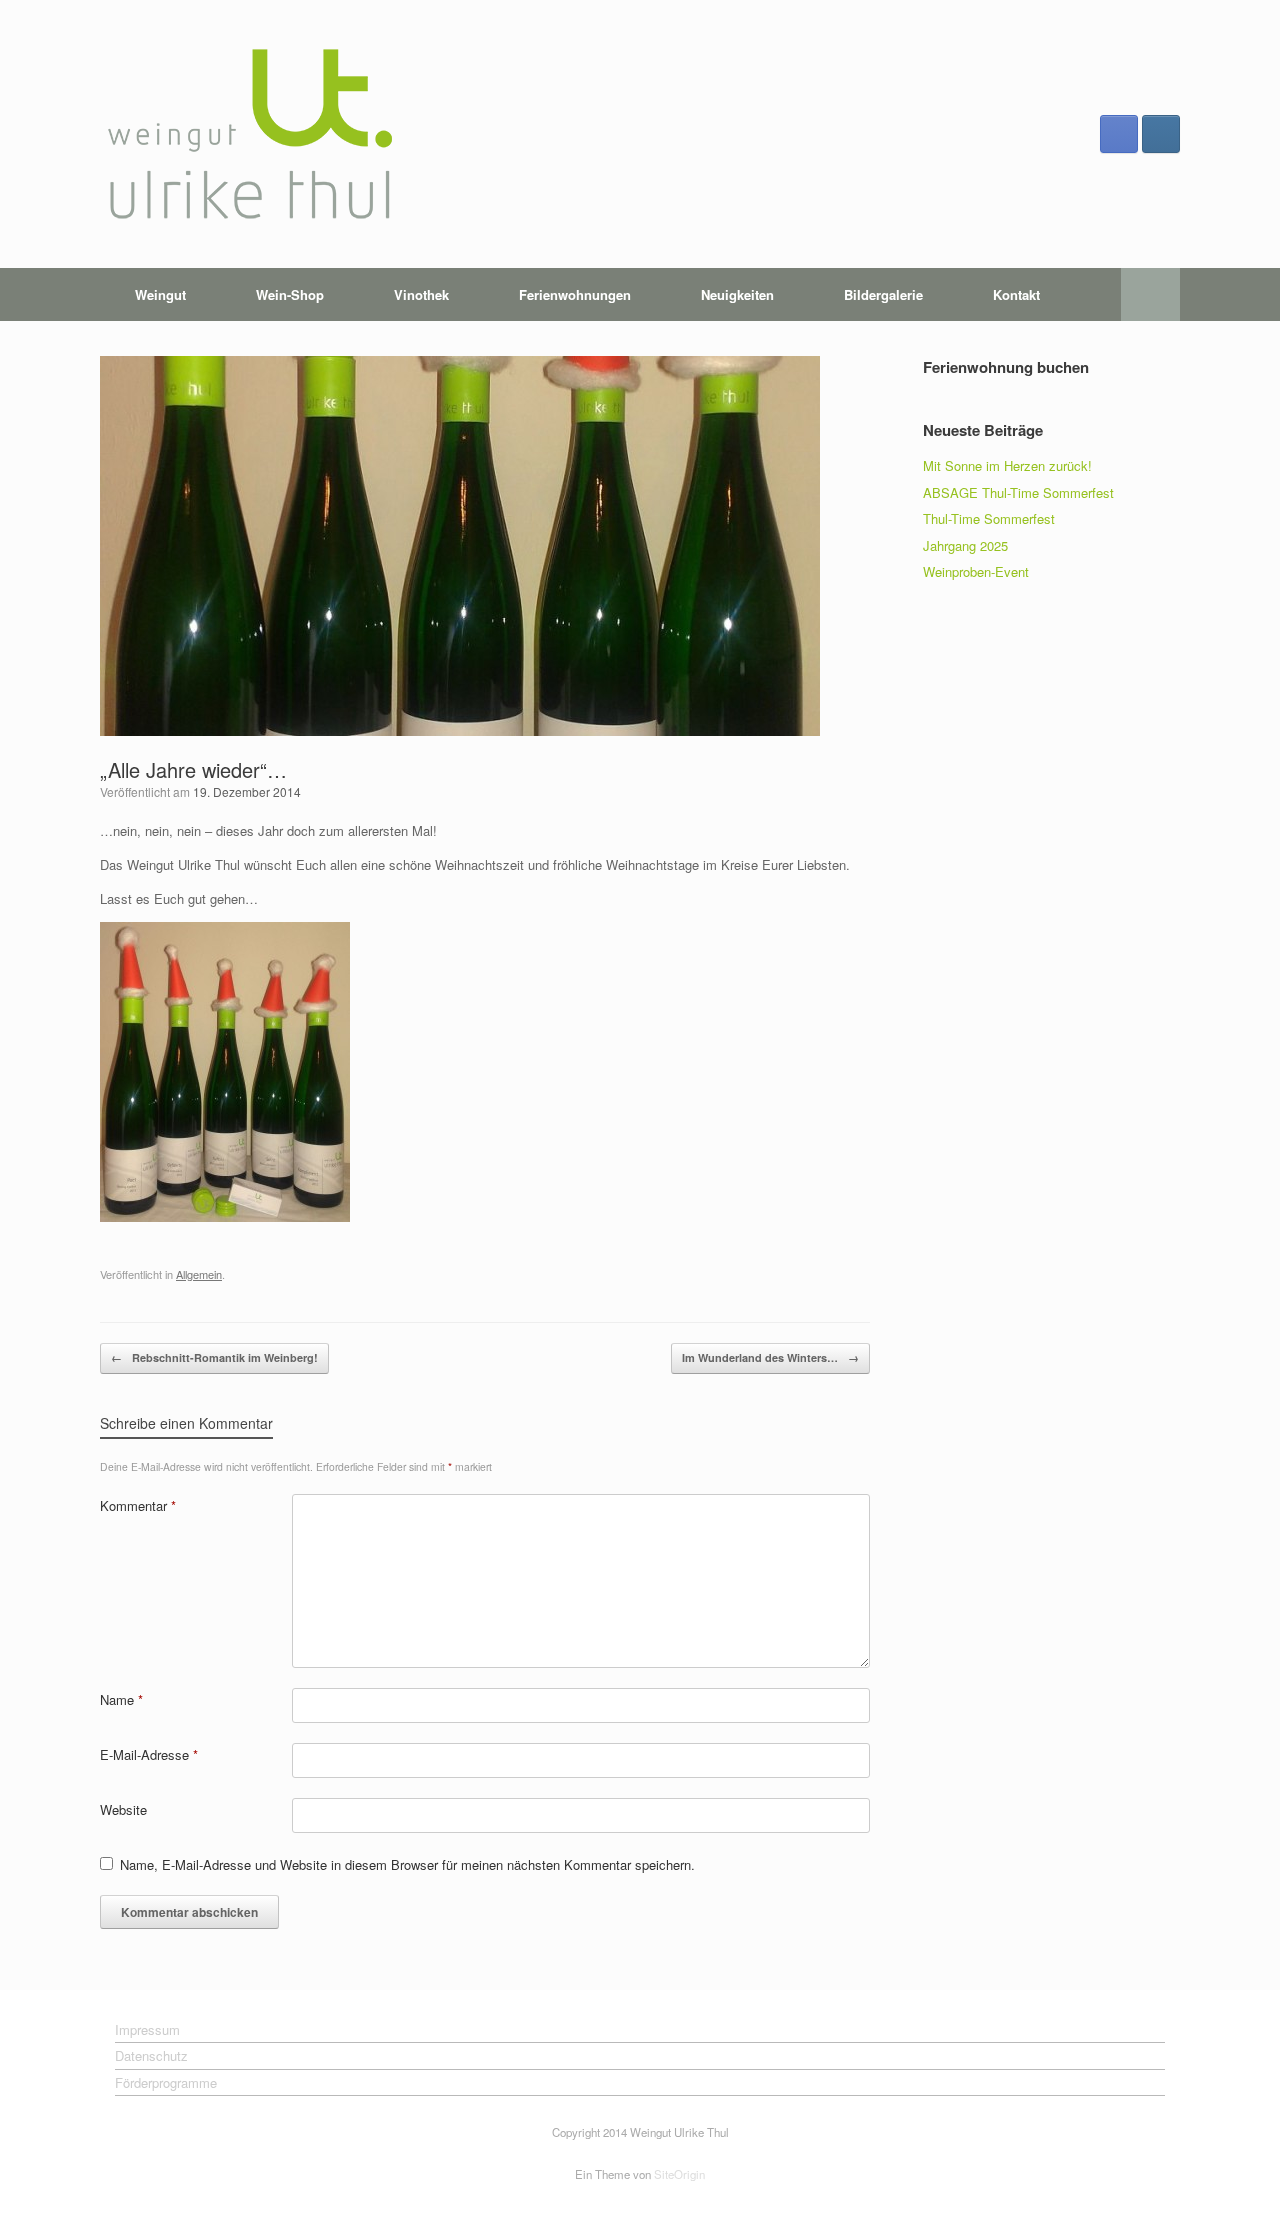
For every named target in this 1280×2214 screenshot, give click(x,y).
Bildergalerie (883, 294)
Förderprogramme (166, 2082)
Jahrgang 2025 (965, 545)
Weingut (160, 294)
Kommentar (138, 1505)
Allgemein (199, 1274)
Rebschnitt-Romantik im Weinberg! (214, 1357)
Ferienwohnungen (575, 294)
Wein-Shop (290, 294)
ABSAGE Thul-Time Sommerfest (1018, 492)
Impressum (147, 2029)
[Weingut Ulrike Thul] (250, 134)
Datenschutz (151, 2055)
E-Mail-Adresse (149, 1754)
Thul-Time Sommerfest (989, 518)
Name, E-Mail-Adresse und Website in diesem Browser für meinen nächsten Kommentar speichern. (407, 1864)
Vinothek (421, 294)
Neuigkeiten (737, 294)
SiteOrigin (679, 2174)
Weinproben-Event (976, 571)
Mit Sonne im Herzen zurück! (1007, 465)
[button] (1150, 294)
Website (123, 1809)
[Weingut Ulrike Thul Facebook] (1119, 134)
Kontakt (1016, 294)
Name (121, 1699)
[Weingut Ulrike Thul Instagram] (1161, 134)
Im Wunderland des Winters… (770, 1357)
